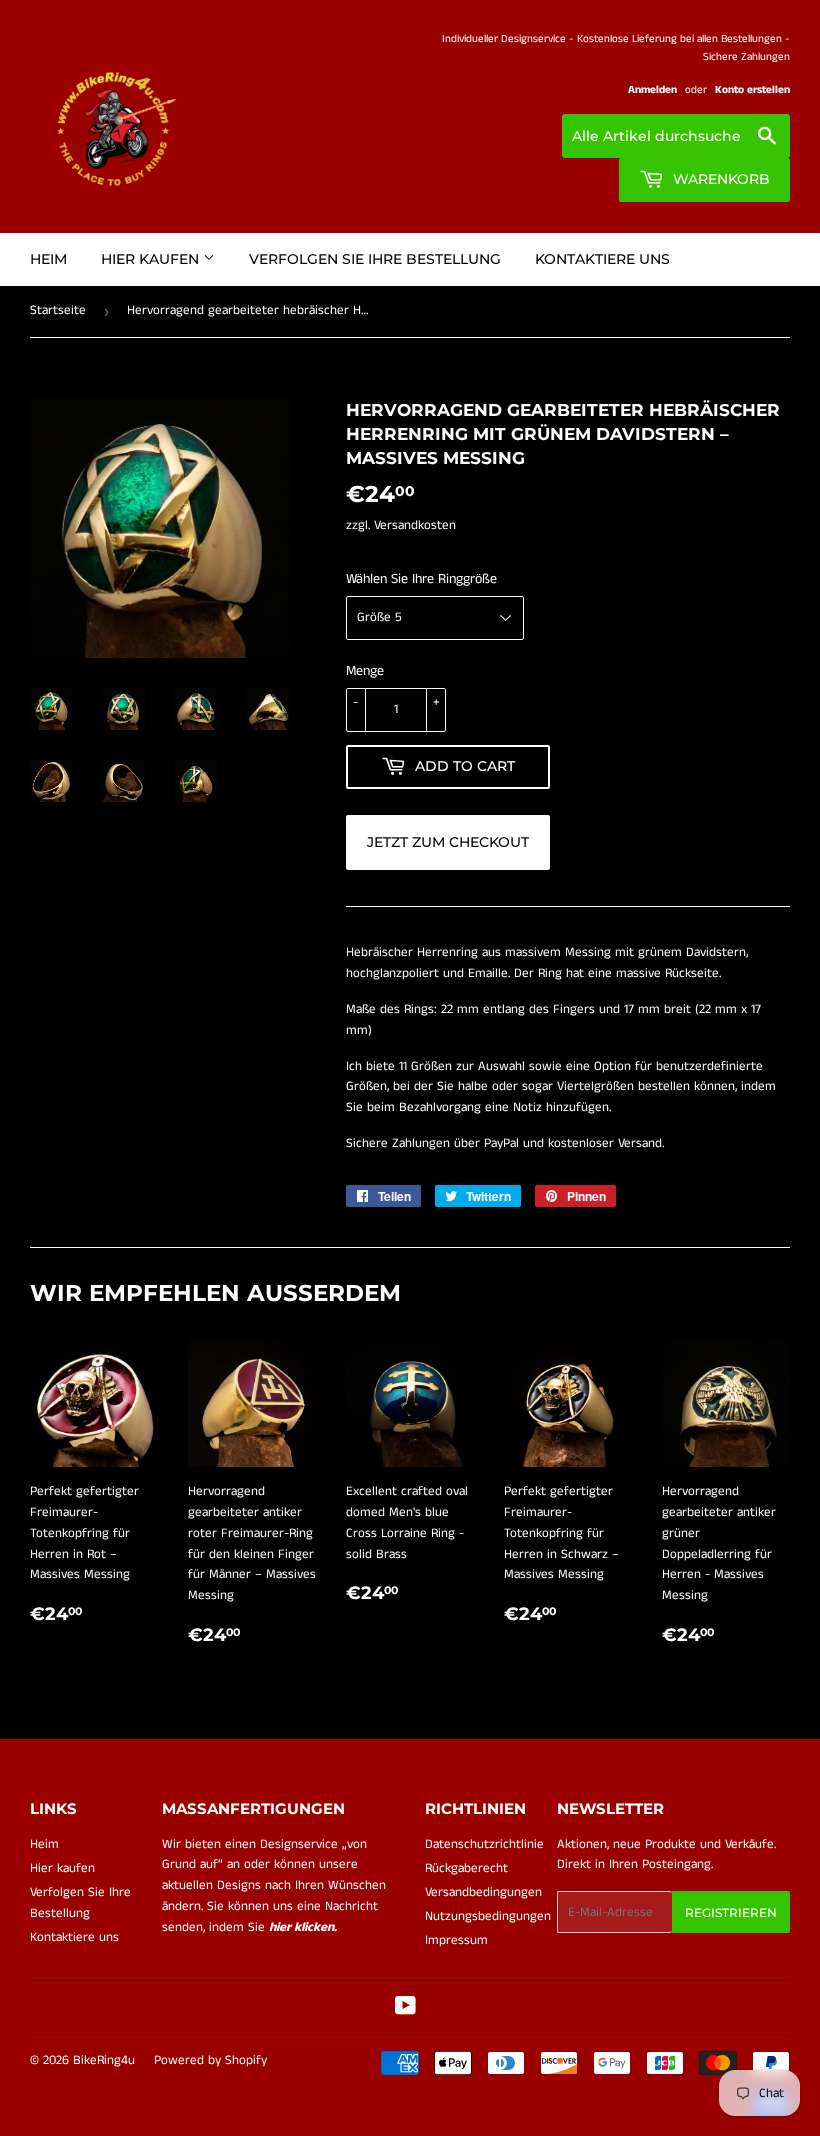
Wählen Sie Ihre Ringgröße (421, 579)
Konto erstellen (752, 90)
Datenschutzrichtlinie (484, 1844)
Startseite (58, 310)
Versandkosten (415, 525)
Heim (48, 259)
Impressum (456, 1940)
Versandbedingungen (483, 1892)
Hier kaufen (152, 259)
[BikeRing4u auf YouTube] (405, 2009)
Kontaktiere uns (602, 259)
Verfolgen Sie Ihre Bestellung (375, 259)
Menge (365, 671)
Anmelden (652, 90)
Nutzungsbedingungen (488, 1916)
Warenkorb (719, 179)
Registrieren (731, 1912)
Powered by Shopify (210, 2060)
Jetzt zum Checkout (448, 842)
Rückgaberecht (466, 1868)
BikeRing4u (104, 2060)
